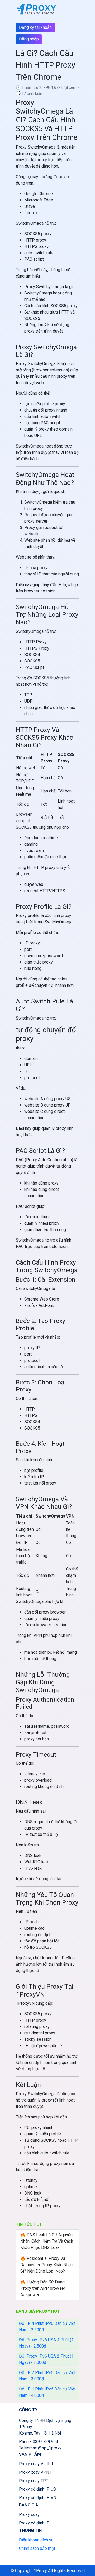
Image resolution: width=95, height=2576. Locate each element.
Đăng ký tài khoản (35, 27)
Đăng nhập (29, 39)
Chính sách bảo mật (37, 2548)
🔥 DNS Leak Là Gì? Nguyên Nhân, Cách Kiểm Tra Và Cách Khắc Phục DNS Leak (47, 2241)
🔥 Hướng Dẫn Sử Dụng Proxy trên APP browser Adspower (43, 2288)
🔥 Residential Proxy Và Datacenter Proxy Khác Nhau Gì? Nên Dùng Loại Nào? (46, 2265)
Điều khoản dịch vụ (36, 2540)
